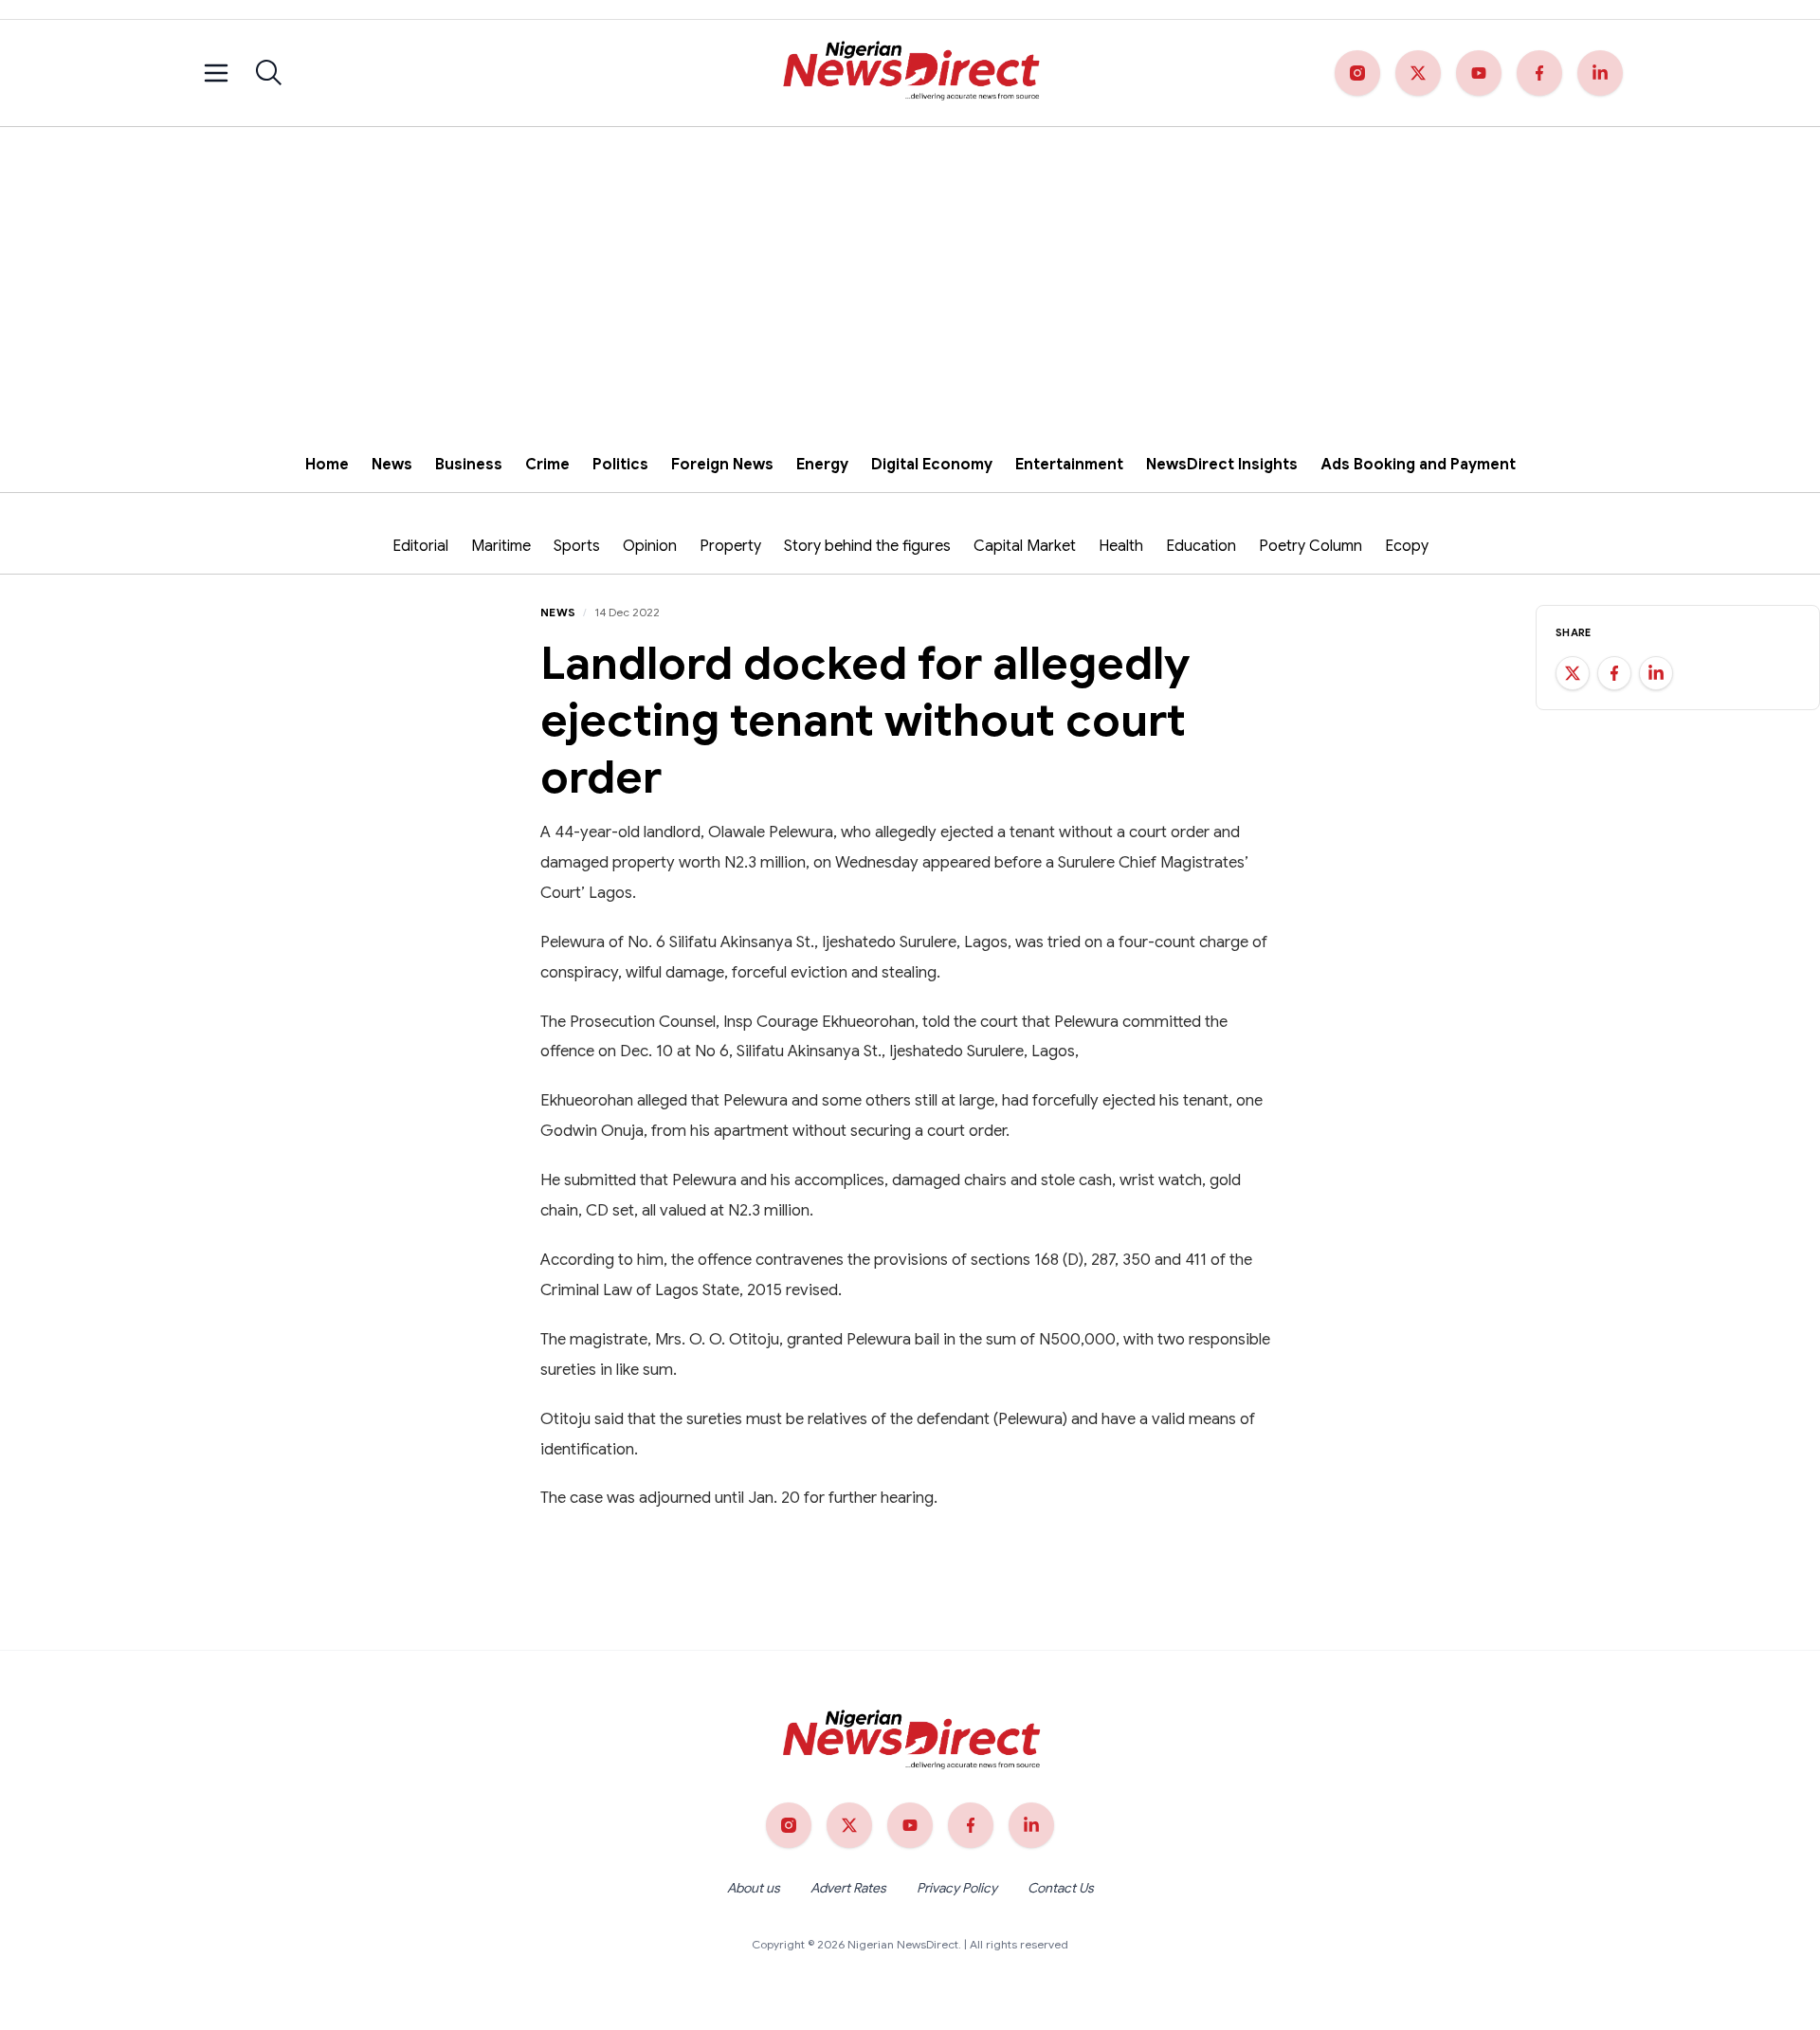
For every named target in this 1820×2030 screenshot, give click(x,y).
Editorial (420, 546)
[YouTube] (1479, 73)
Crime (547, 465)
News (392, 465)
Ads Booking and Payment (1418, 465)
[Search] (269, 73)
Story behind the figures (867, 546)
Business (469, 465)
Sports (577, 546)
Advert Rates (848, 1888)
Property (730, 546)
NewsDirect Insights (1222, 465)
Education (1201, 546)
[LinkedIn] (1600, 73)
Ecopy (1407, 546)
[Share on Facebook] (1614, 673)
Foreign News (722, 465)
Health (1121, 546)
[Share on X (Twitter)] (1573, 673)
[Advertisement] (910, 269)
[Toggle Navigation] (216, 73)
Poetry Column (1310, 546)
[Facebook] (1539, 73)
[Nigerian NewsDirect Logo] (910, 73)
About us (754, 1888)
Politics (620, 465)
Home (327, 465)
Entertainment (1069, 465)
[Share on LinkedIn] (1656, 673)
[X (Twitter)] (1418, 73)
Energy (822, 465)
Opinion (650, 546)
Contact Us (1061, 1888)
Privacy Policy (957, 1888)
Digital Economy (932, 465)
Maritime (501, 546)
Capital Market (1025, 546)
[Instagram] (1357, 73)
